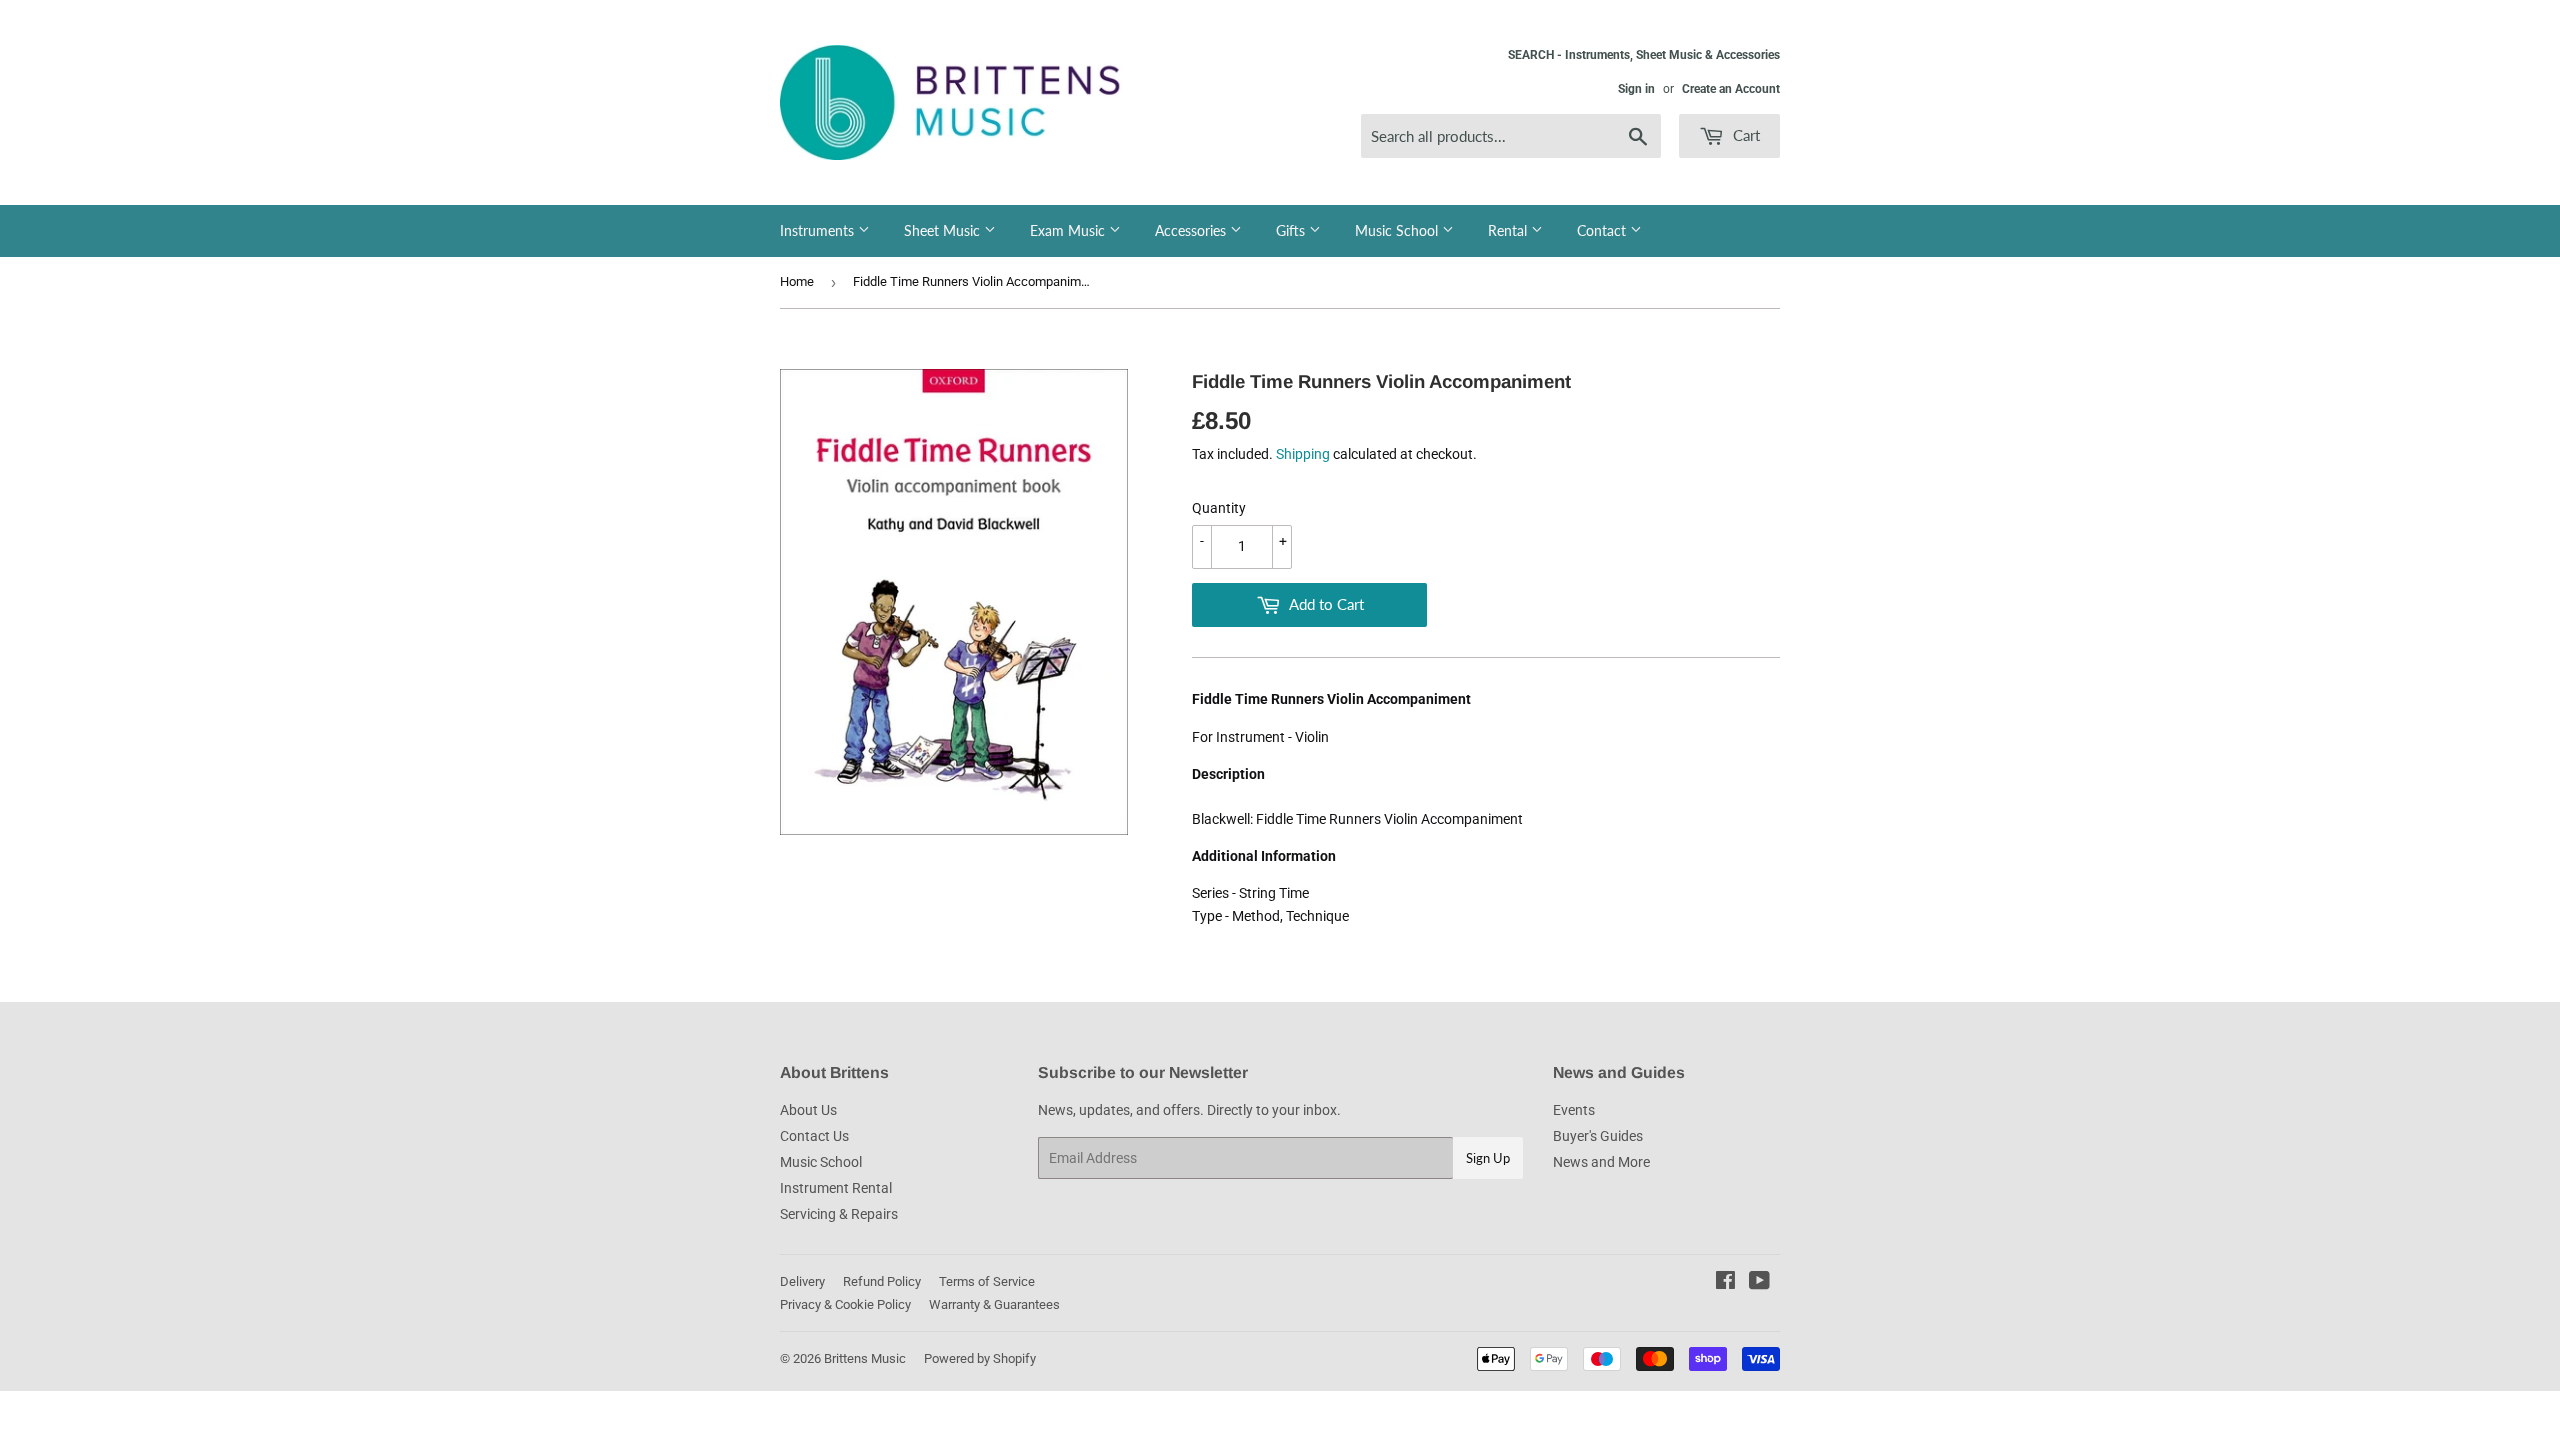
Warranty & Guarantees (994, 1304)
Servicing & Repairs (839, 1214)
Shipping (1303, 454)
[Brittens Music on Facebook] (1725, 1283)
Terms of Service (987, 1281)
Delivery (802, 1281)
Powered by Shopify (980, 1358)
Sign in (1636, 89)
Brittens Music (865, 1358)
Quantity (1219, 508)
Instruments (819, 230)
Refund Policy (882, 1281)
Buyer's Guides (1598, 1136)
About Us (808, 1110)
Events (1574, 1110)
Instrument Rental (836, 1188)
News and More (1601, 1162)
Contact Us (814, 1136)
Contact (1603, 230)
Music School (1398, 230)
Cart (1744, 135)
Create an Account (1731, 89)
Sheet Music (944, 230)
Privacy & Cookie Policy (845, 1304)
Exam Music (1069, 230)
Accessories (1192, 230)
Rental (1509, 230)
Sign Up (1488, 1158)
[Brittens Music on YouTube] (1759, 1283)
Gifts (1292, 230)
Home (797, 281)
